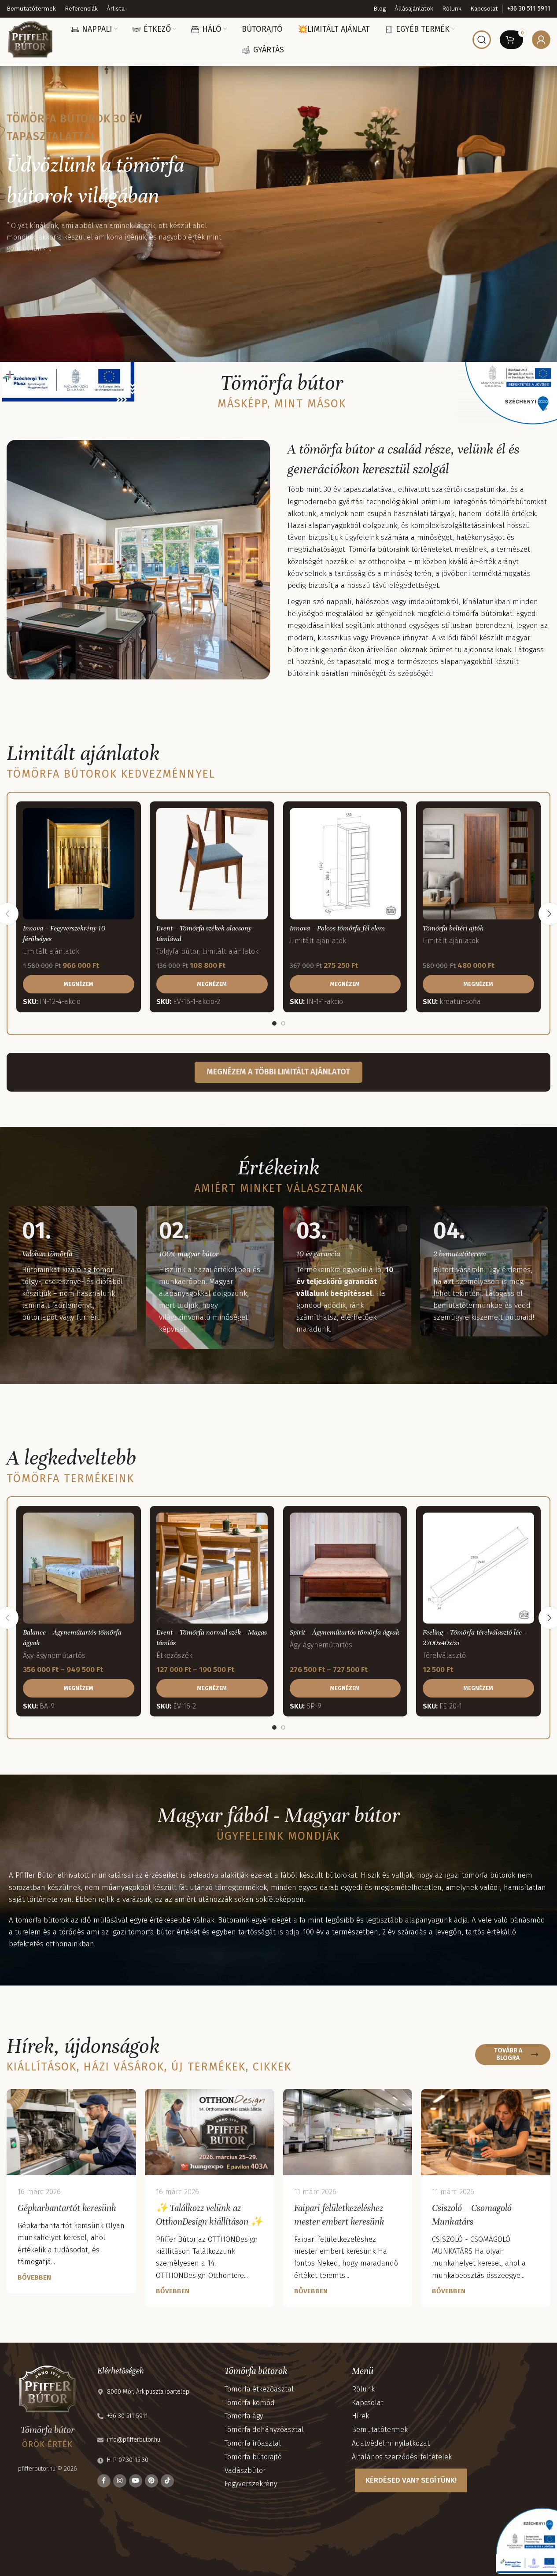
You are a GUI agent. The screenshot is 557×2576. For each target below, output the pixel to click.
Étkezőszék (174, 1655)
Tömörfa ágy (244, 2416)
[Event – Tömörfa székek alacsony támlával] (212, 864)
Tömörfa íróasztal (253, 2443)
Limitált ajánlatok (51, 951)
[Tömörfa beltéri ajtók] (478, 864)
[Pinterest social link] (151, 2481)
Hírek (360, 2416)
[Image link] (68, 381)
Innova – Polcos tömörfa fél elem (337, 928)
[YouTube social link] (136, 2481)
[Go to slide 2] (283, 1023)
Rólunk (363, 2389)
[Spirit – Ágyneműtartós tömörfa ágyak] (345, 1568)
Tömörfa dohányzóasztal (264, 2430)
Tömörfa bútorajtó (253, 2457)
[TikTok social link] (167, 2481)
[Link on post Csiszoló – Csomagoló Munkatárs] (486, 2132)
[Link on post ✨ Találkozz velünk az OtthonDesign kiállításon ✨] (210, 2132)
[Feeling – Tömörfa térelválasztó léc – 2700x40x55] (478, 1568)
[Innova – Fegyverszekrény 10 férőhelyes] (79, 864)
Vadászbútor (245, 2471)
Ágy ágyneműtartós (54, 1655)
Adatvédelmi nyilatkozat (391, 2443)
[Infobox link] (529, 9)
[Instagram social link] (120, 2481)
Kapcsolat (368, 2403)
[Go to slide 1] (274, 1023)
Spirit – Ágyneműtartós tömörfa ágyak (345, 1632)
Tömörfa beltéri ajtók (453, 928)
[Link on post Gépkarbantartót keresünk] (71, 2132)
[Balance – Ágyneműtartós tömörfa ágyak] (79, 1568)
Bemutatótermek (380, 2430)
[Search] (482, 40)
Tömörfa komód (250, 2403)
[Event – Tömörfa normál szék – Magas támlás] (212, 1568)
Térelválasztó (444, 1655)
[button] (79, 984)
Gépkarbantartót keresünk (67, 2208)
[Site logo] (30, 39)
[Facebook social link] (104, 2481)
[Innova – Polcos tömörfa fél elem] (345, 864)
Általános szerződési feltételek (402, 2457)
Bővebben (34, 2277)
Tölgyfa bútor (177, 951)
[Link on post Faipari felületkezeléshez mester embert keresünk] (348, 2132)
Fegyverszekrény (251, 2484)
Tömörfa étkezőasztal (259, 2389)
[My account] (541, 40)
